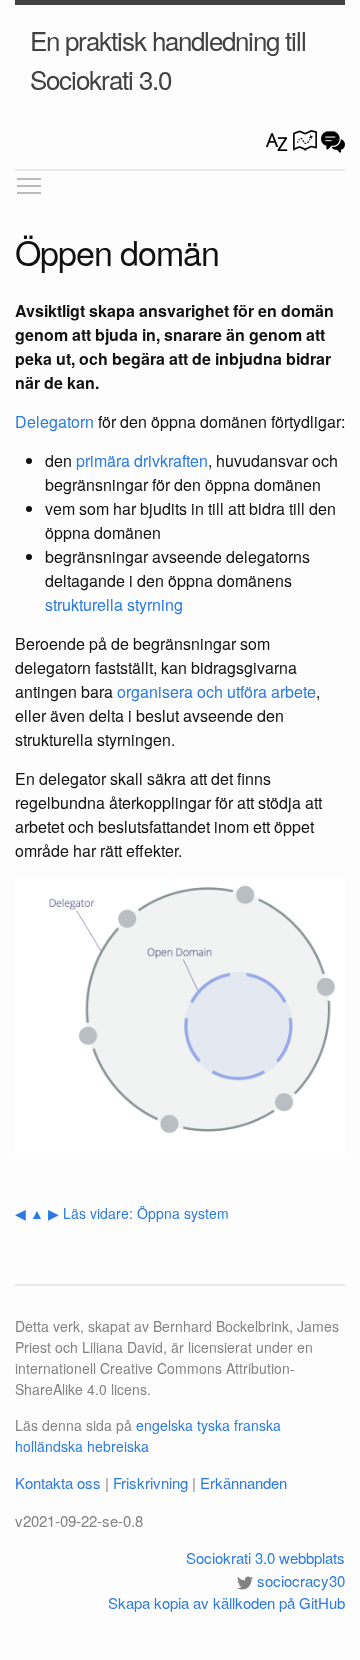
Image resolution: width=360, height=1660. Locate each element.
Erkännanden (243, 1482)
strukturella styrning (114, 604)
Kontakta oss (58, 1482)
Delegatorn (54, 421)
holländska (49, 1446)
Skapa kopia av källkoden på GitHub (226, 1602)
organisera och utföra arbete (216, 691)
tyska (213, 1425)
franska (257, 1425)
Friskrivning (150, 1482)
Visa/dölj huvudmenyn (29, 185)
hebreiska (118, 1446)
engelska (164, 1425)
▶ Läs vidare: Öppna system (138, 1213)
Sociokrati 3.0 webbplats (265, 1557)
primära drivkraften (142, 460)
